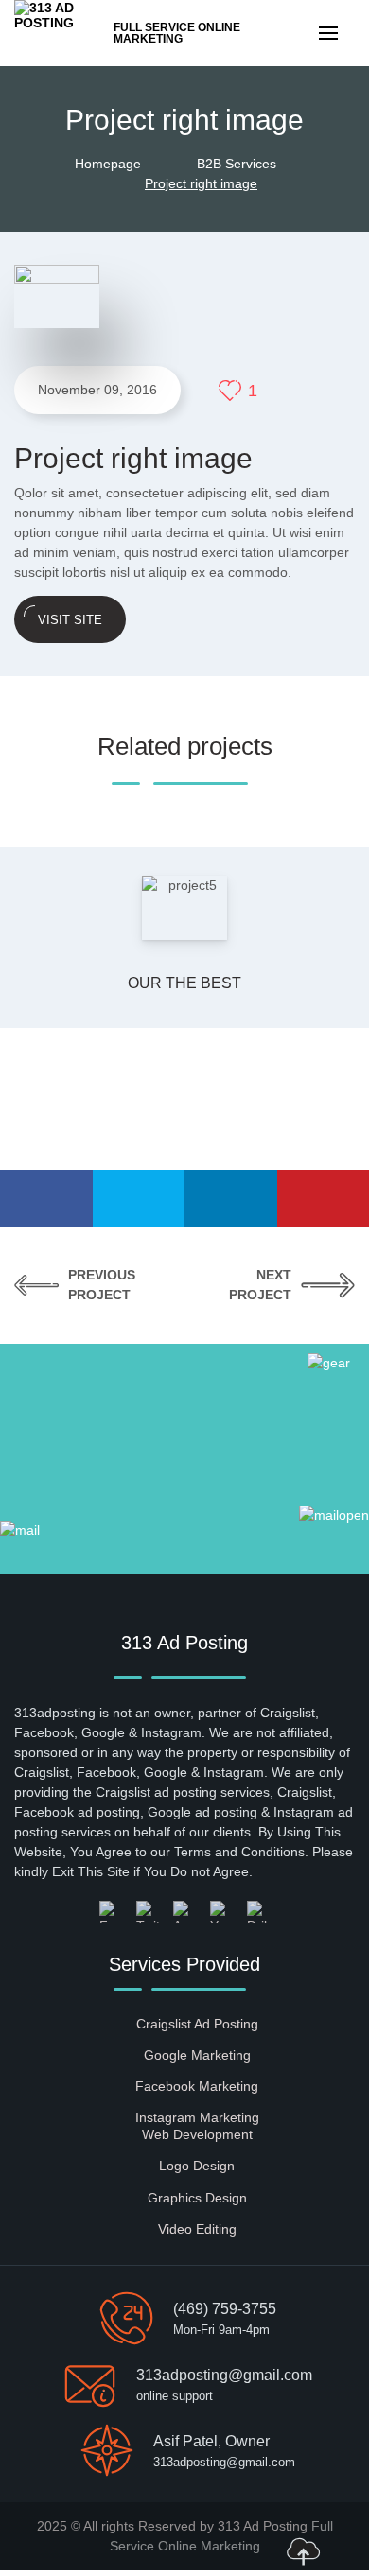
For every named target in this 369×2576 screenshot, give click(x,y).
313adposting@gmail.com (224, 2375)
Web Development (197, 2134)
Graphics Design (197, 2198)
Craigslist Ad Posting (197, 2024)
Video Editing (197, 2229)
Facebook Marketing (197, 2086)
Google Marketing (197, 2055)
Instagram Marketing (197, 2117)
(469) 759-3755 (225, 2309)
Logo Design (197, 2166)
